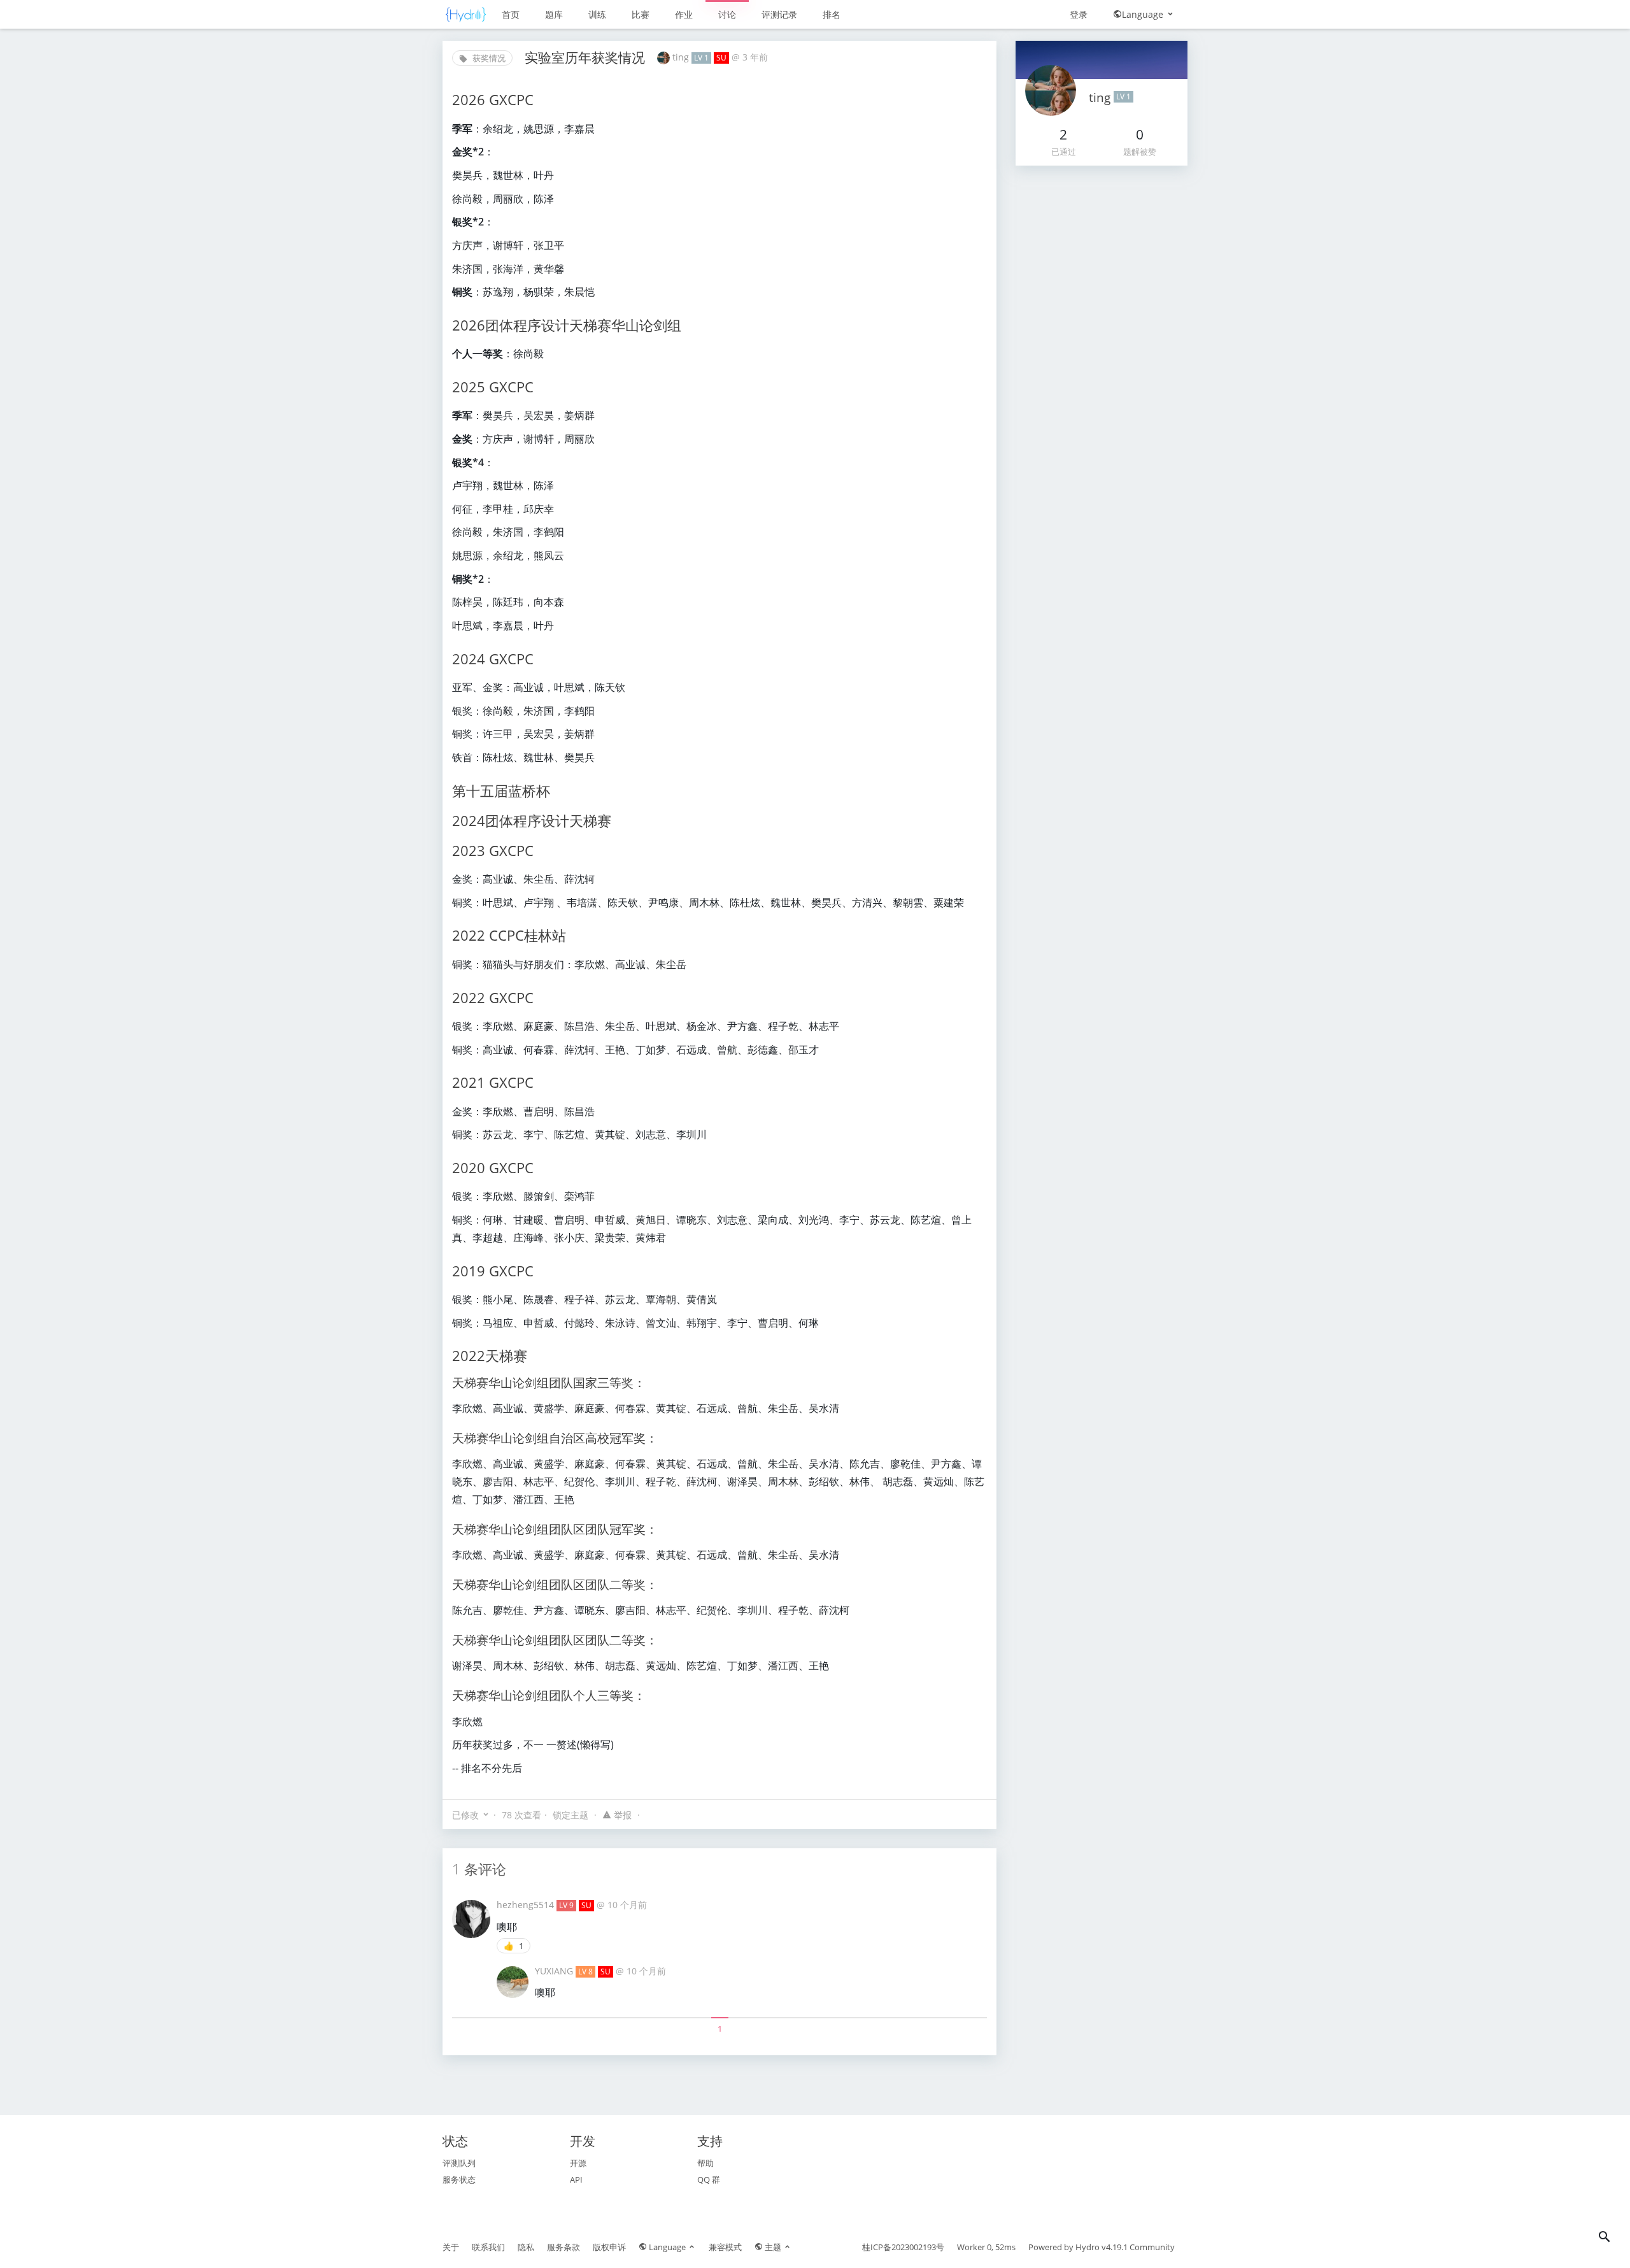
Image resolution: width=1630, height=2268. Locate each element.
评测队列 (459, 2163)
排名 (832, 14)
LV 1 (701, 58)
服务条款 (563, 2247)
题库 (554, 14)
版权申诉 (609, 2247)
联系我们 (488, 2247)
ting (682, 57)
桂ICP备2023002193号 (903, 2247)
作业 (684, 14)
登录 (1079, 14)
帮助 (705, 2163)
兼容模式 (725, 2247)
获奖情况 (488, 58)
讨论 (727, 14)
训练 (597, 14)
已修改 (465, 1815)
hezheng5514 (527, 1905)
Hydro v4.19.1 (1102, 2247)
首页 (511, 14)
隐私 (526, 2247)
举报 (623, 1815)
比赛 (641, 14)
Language (1144, 14)
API (576, 2179)
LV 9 (566, 1905)
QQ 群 (709, 2179)
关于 (451, 2247)
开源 (578, 2163)
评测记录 (779, 14)
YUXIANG (555, 1971)
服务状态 (459, 2179)
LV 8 (585, 1972)
